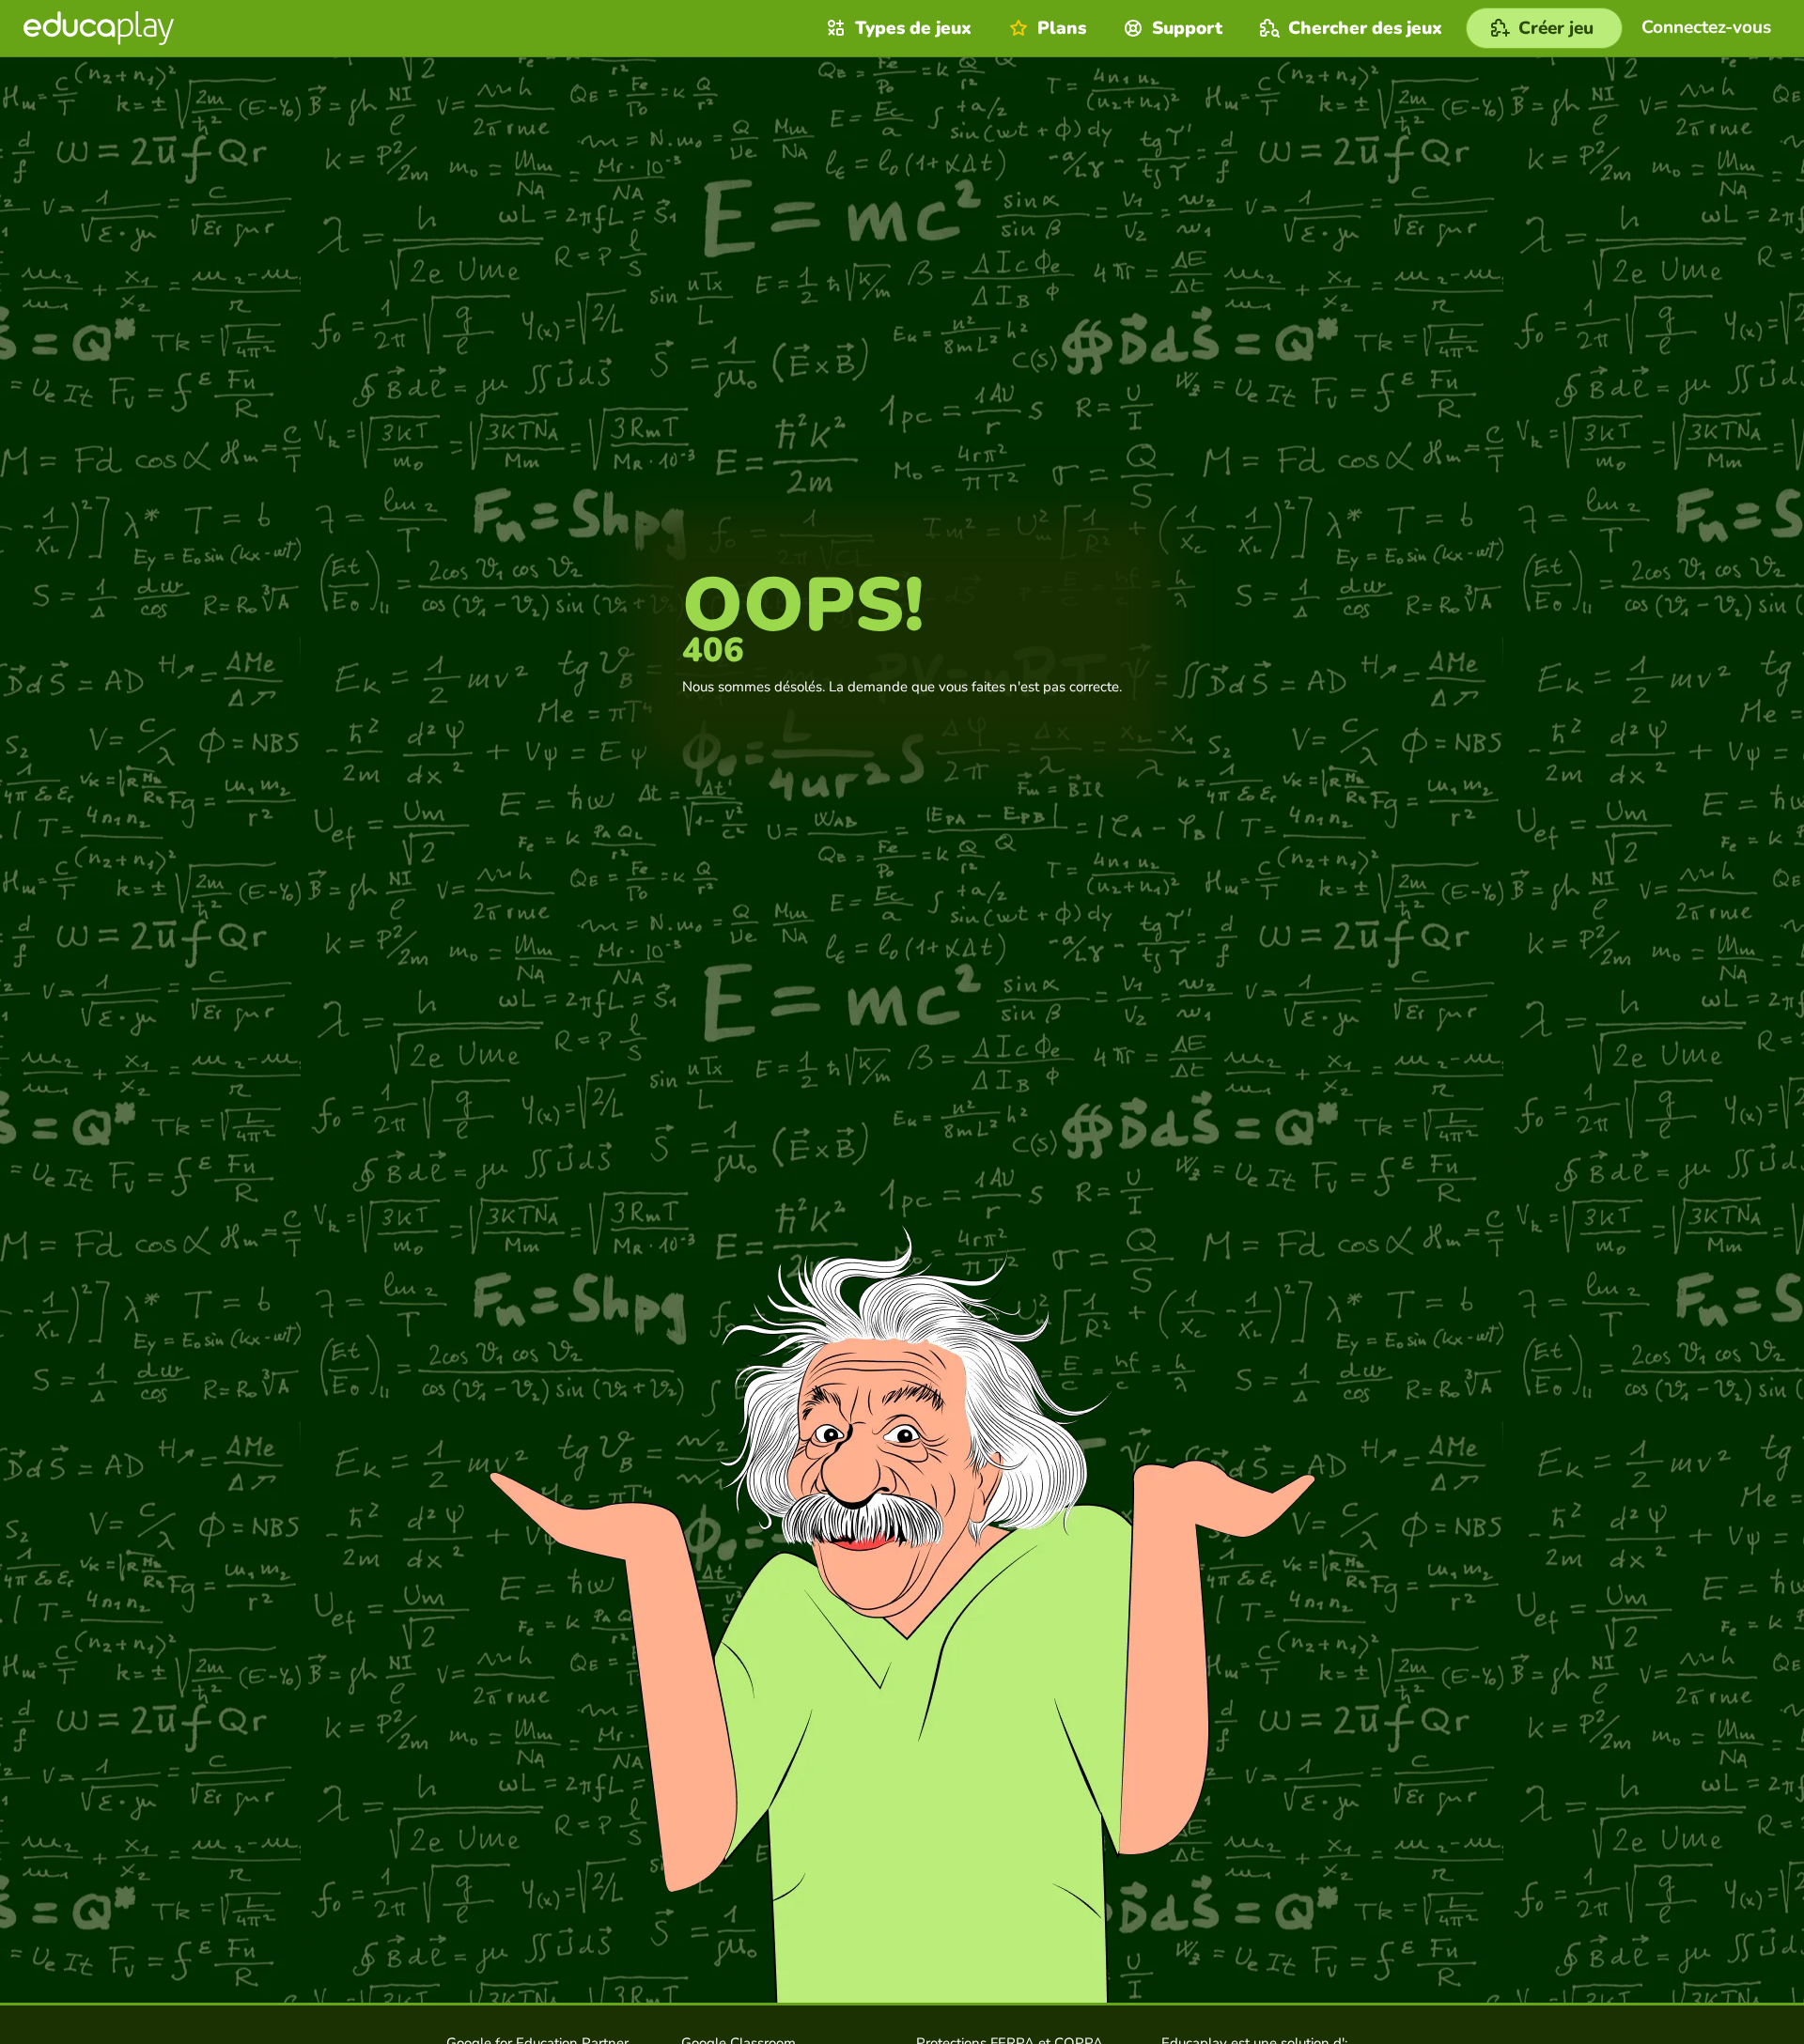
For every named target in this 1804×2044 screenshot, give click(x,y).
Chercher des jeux (1365, 28)
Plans (1062, 28)
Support (1187, 28)
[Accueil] (99, 28)
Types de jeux (913, 28)
